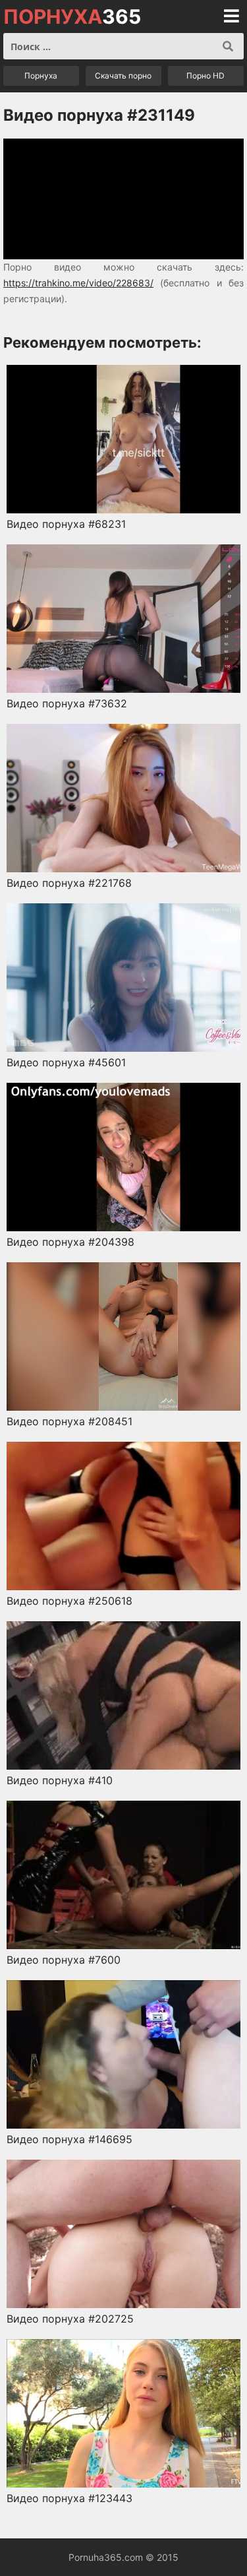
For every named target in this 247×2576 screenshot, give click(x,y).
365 (72, 16)
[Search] (228, 46)
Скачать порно (123, 76)
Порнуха (41, 76)
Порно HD (206, 76)
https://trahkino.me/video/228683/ (78, 283)
